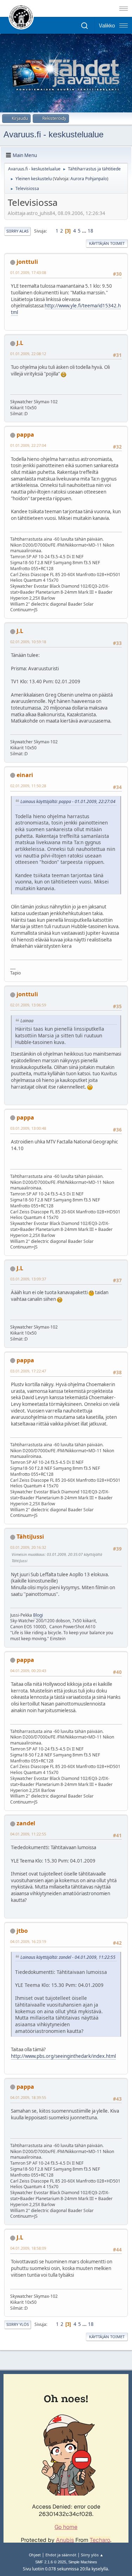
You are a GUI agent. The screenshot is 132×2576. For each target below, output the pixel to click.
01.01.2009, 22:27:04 (28, 445)
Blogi (38, 1615)
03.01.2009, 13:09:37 (28, 1279)
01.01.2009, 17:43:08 (28, 272)
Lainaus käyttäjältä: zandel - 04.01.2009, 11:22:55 (68, 1957)
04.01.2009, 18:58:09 (28, 2248)
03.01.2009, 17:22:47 (28, 1371)
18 (90, 231)
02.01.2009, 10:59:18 (28, 642)
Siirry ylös (18, 2324)
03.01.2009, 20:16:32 (28, 1547)
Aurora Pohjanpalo (89, 179)
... (85, 231)
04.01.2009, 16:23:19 (28, 1941)
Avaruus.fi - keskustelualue (54, 134)
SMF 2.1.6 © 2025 (51, 2562)
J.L (20, 343)
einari (25, 775)
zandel (26, 1823)
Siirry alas (17, 231)
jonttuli (27, 262)
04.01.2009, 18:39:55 (28, 2097)
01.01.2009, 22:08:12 (28, 354)
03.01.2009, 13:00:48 (28, 1128)
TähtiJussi (30, 1537)
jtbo (22, 1931)
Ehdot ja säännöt (61, 2555)
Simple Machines (83, 2562)
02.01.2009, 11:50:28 (28, 786)
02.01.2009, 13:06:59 (28, 1005)
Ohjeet (35, 2555)
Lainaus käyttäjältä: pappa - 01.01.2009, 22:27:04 (68, 801)
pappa (25, 435)
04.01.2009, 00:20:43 (28, 1671)
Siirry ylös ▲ (92, 2555)
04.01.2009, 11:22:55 (28, 1834)
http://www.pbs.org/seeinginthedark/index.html (63, 2056)
